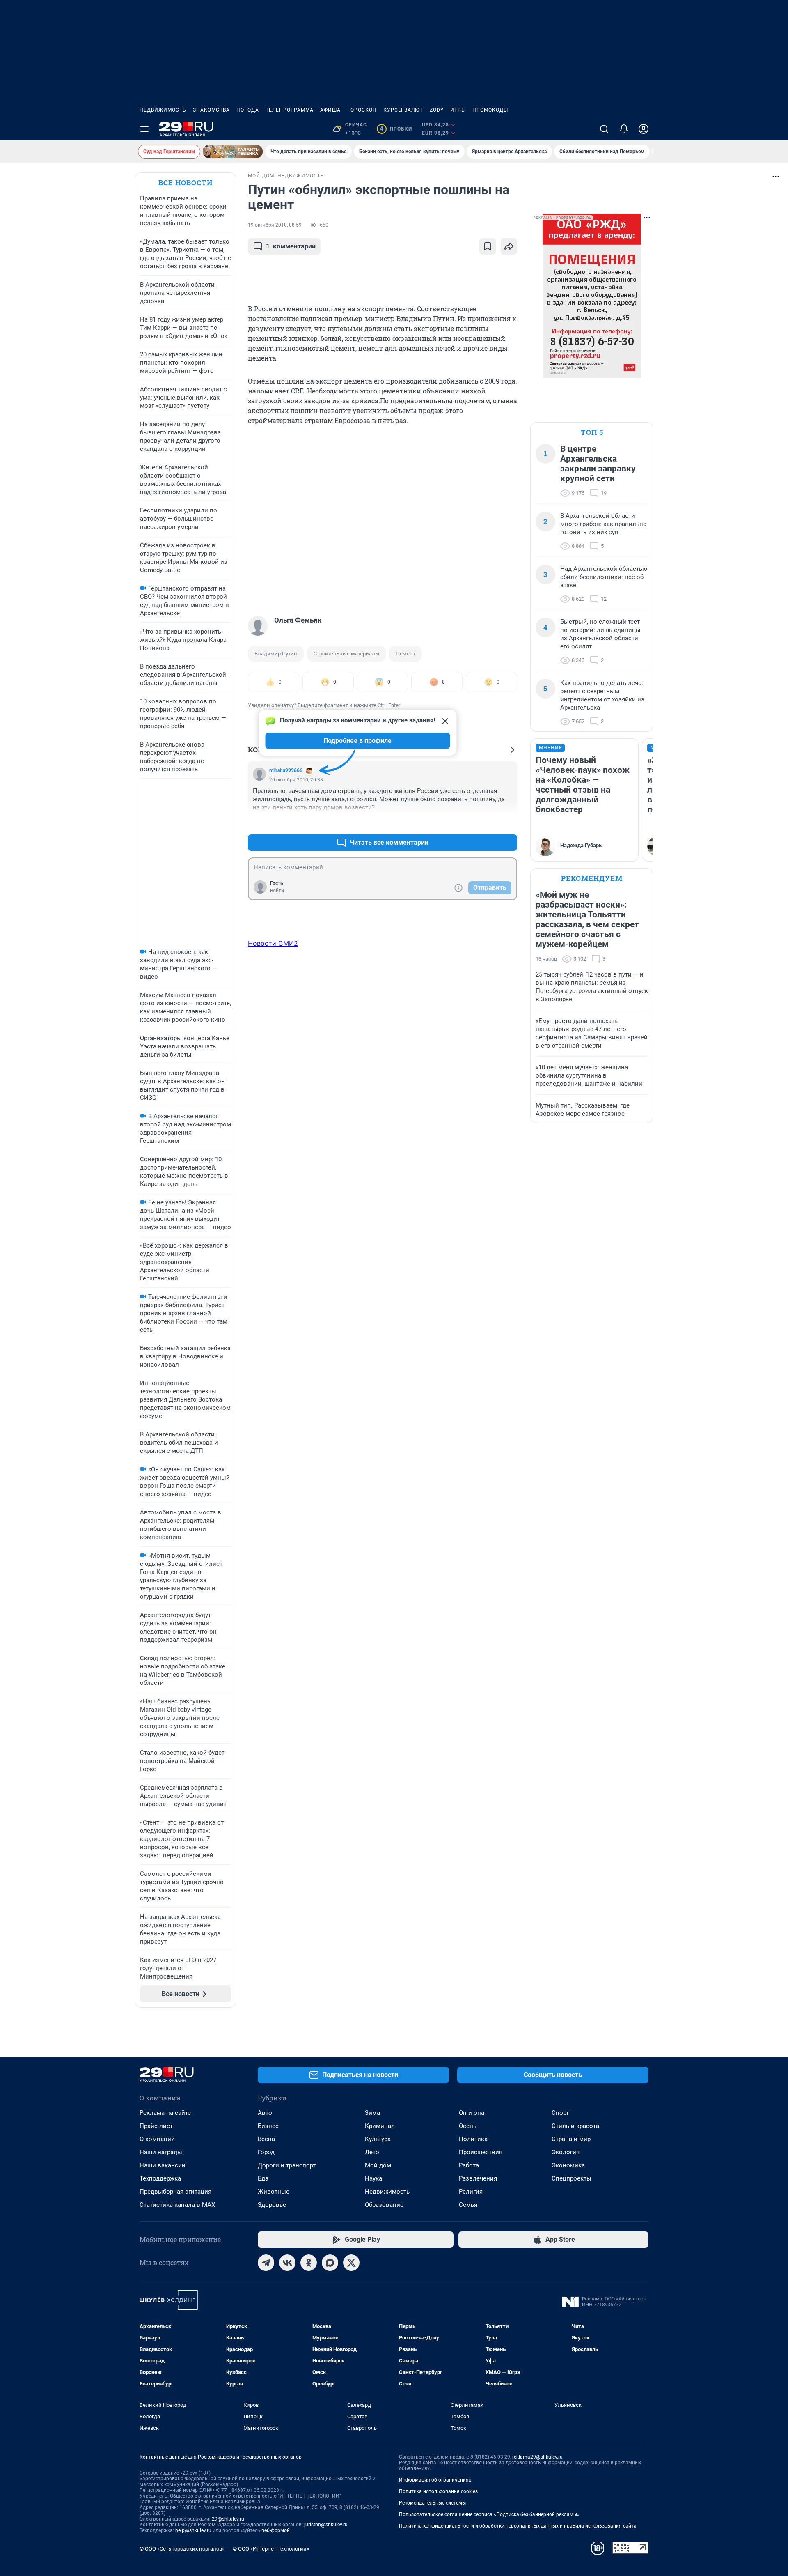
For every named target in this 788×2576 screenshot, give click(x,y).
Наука (373, 2178)
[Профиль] (644, 129)
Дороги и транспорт (287, 2165)
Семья (468, 2205)
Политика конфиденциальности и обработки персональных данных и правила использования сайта (518, 2526)
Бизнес (268, 2126)
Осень (468, 2126)
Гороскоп (362, 110)
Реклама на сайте (165, 2113)
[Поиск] (604, 129)
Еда (263, 2178)
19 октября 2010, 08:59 (275, 225)
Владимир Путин (276, 654)
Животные (274, 2192)
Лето (372, 2152)
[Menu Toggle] (144, 129)
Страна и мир (571, 2139)
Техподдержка (160, 2178)
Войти (277, 891)
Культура (378, 2139)
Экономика (568, 2165)
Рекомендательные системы (432, 2503)
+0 (484, 823)
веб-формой (276, 2530)
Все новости (186, 183)
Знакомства (211, 110)
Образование (384, 2205)
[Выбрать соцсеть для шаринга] (509, 246)
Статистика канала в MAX (177, 2205)
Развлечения (478, 2178)
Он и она (472, 2113)
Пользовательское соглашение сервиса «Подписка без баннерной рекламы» (489, 2514)
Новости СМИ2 (273, 943)
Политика (473, 2139)
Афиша (330, 110)
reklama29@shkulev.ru (537, 2457)
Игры (458, 110)
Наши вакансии (163, 2165)
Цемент (405, 654)
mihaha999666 (286, 770)
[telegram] (266, 2263)
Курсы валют (403, 110)
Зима (372, 2113)
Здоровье (272, 2205)
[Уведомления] (624, 129)
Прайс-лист (156, 2126)
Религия (471, 2192)
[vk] (287, 2263)
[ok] (309, 2263)
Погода (248, 110)
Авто (265, 2113)
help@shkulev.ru (193, 2530)
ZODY (437, 110)
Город (266, 2152)
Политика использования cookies (438, 2491)
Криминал (380, 2126)
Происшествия (481, 2152)
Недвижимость (163, 110)
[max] (330, 2263)
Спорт (560, 2113)
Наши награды (161, 2152)
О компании (157, 2139)
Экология (566, 2152)
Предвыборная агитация (175, 2192)
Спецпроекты (572, 2178)
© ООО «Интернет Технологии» (271, 2549)
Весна (266, 2139)
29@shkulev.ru (228, 2519)
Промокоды (490, 110)
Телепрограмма (290, 110)
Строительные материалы (346, 654)
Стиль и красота (575, 2126)
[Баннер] (233, 152)
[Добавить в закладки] (488, 246)
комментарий (291, 246)
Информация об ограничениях (435, 2480)
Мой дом (378, 2165)
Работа (469, 2165)
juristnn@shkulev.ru (326, 2525)
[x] (351, 2263)
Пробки (396, 129)
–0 (507, 823)
